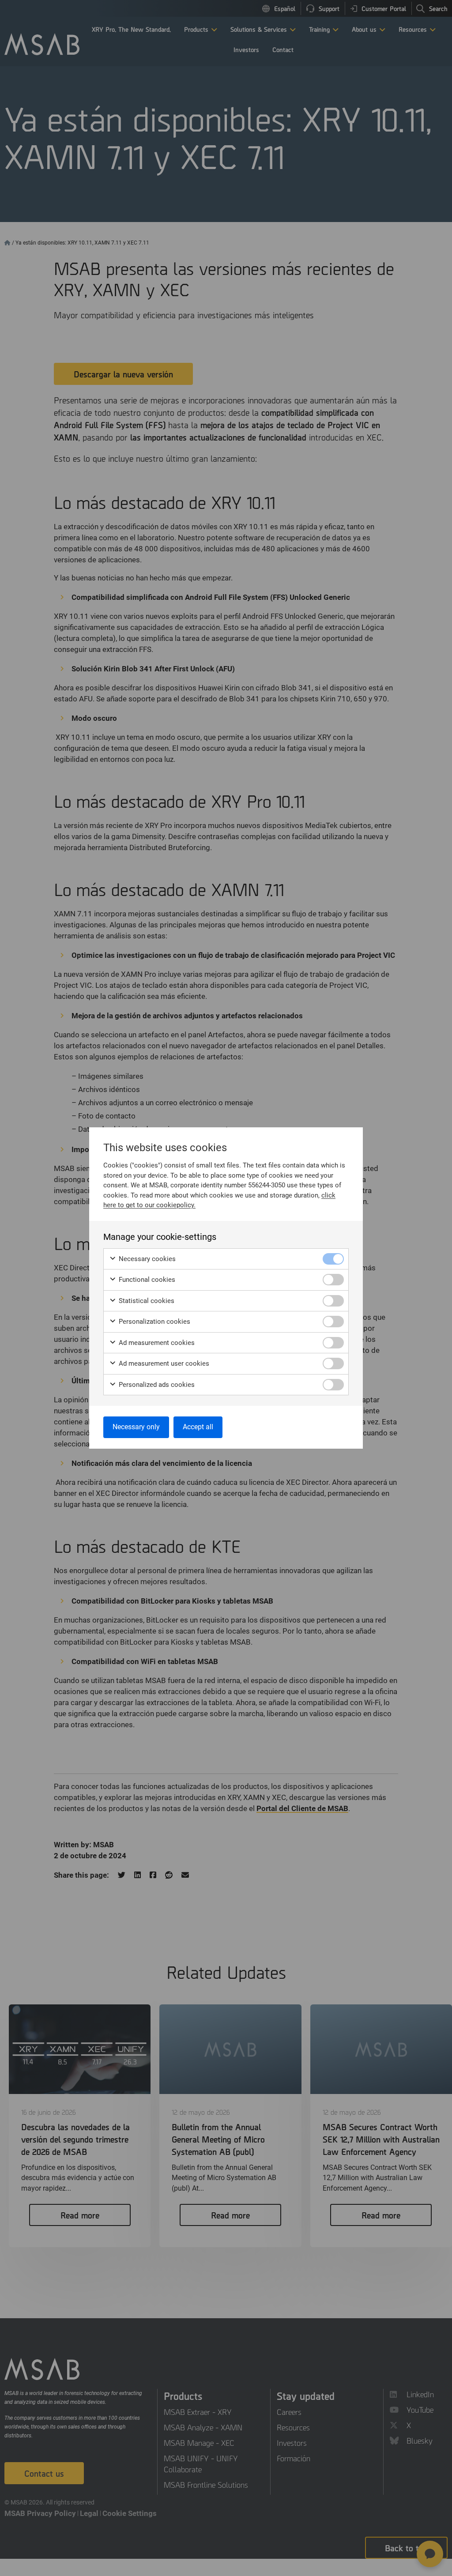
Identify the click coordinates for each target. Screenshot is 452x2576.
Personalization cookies (154, 1322)
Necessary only (136, 1427)
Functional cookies (146, 1280)
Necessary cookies (146, 1259)
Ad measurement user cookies (163, 1363)
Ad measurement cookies (156, 1343)
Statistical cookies (146, 1301)
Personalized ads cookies (156, 1385)
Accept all (198, 1427)
